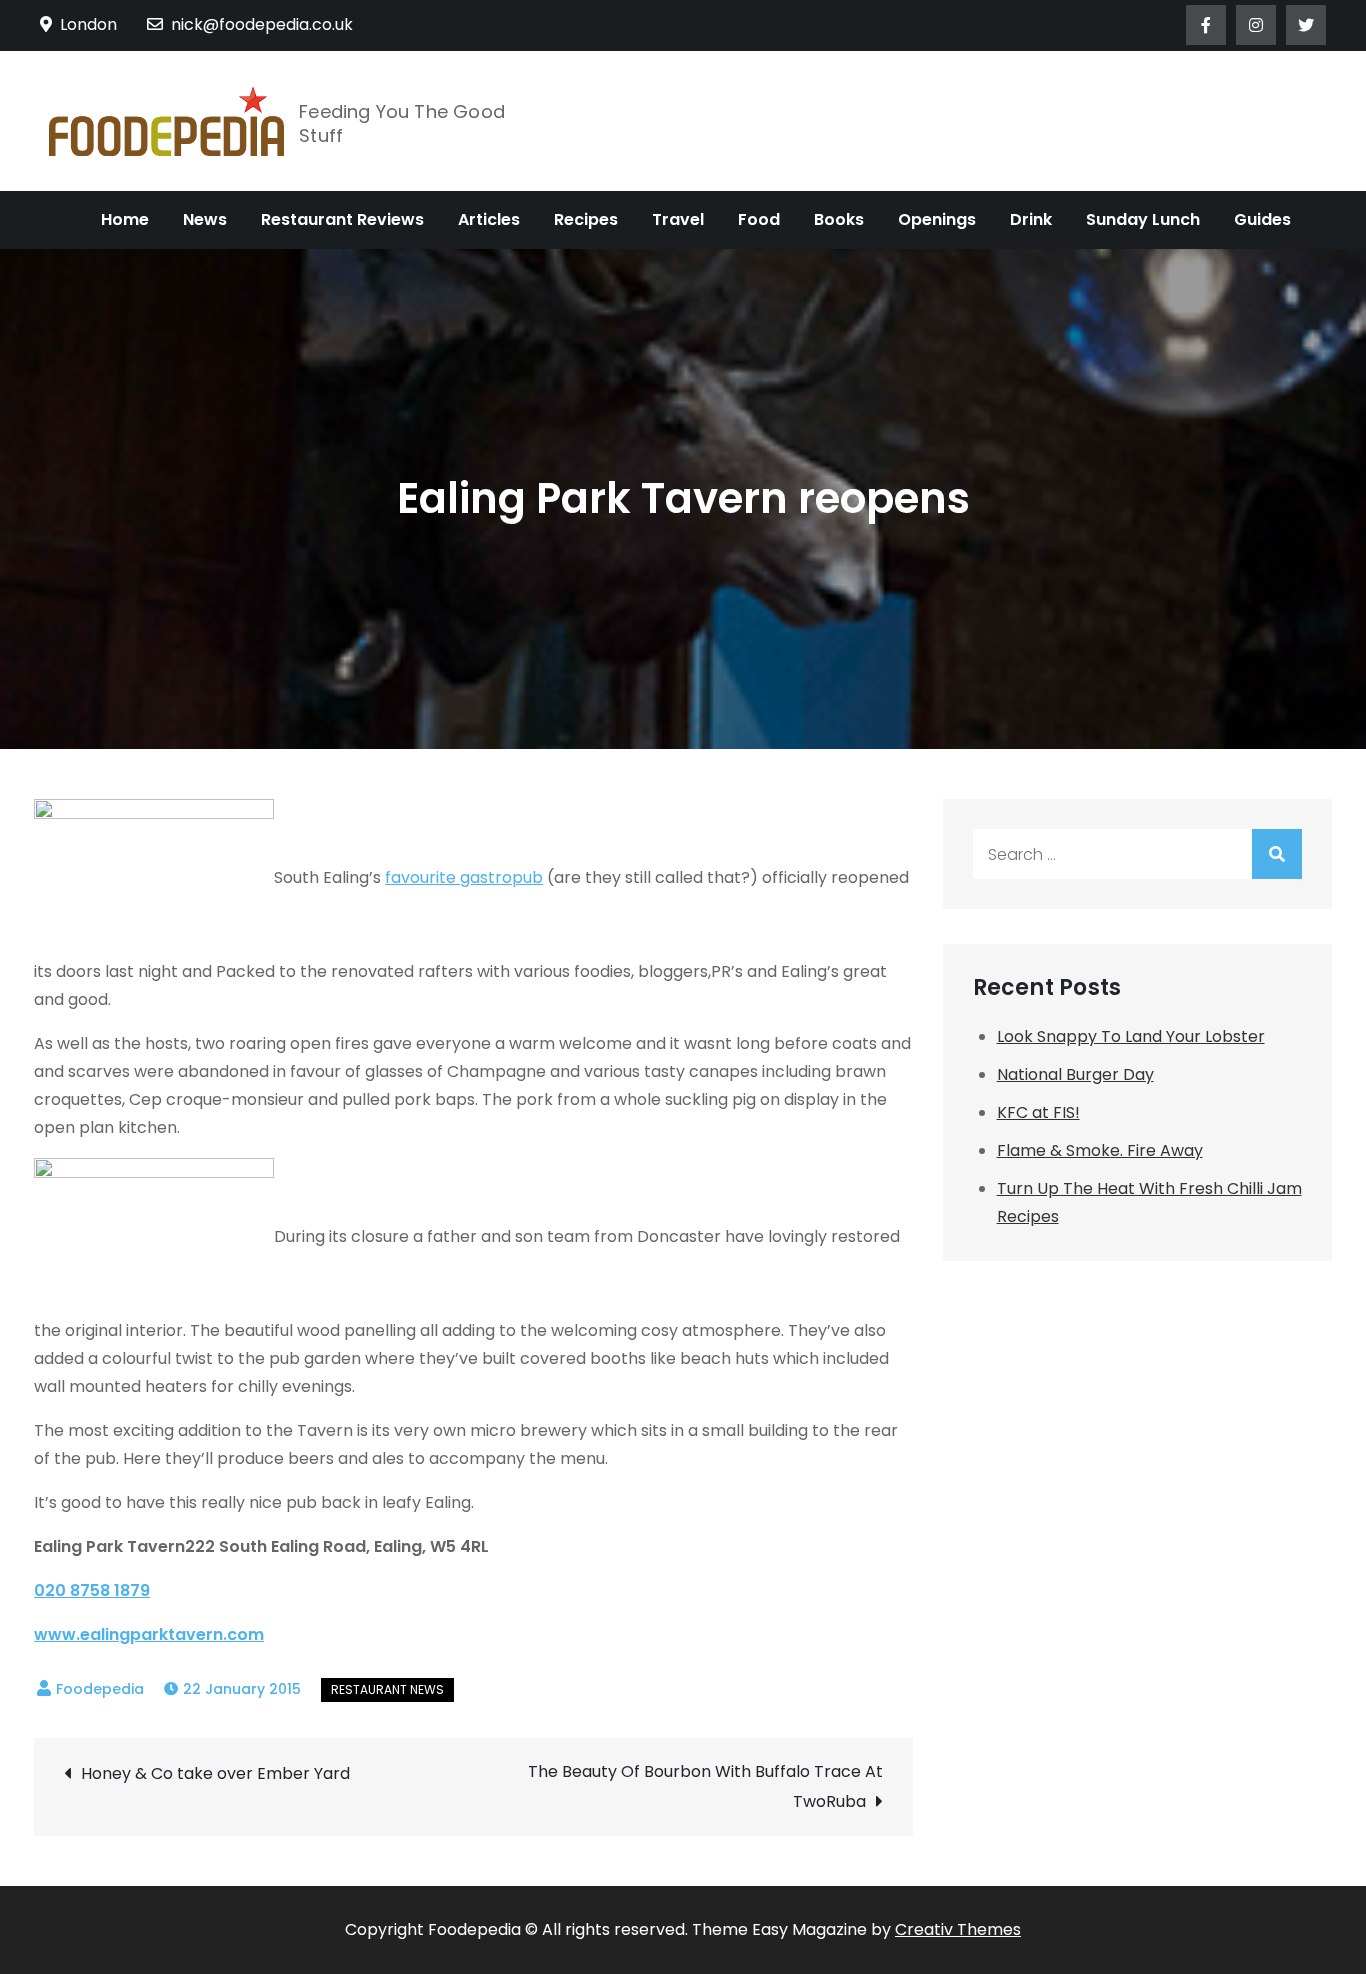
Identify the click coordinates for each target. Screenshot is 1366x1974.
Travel (678, 219)
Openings (937, 219)
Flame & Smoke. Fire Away (1100, 1150)
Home (125, 219)
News (205, 219)
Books (839, 219)
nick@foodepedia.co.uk (262, 24)
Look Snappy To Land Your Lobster (1131, 1036)
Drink (1031, 219)
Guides (1262, 219)
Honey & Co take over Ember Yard (215, 1773)
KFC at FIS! (1038, 1112)
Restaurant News (387, 1689)
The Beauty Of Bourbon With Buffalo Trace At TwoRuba (705, 1786)
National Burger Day (1075, 1074)
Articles (489, 219)
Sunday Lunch (1143, 219)
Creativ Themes (958, 1929)
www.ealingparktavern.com (149, 1634)
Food (759, 219)
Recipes (586, 219)
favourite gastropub (464, 877)
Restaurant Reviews (342, 219)
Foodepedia (100, 1689)
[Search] (1277, 854)
